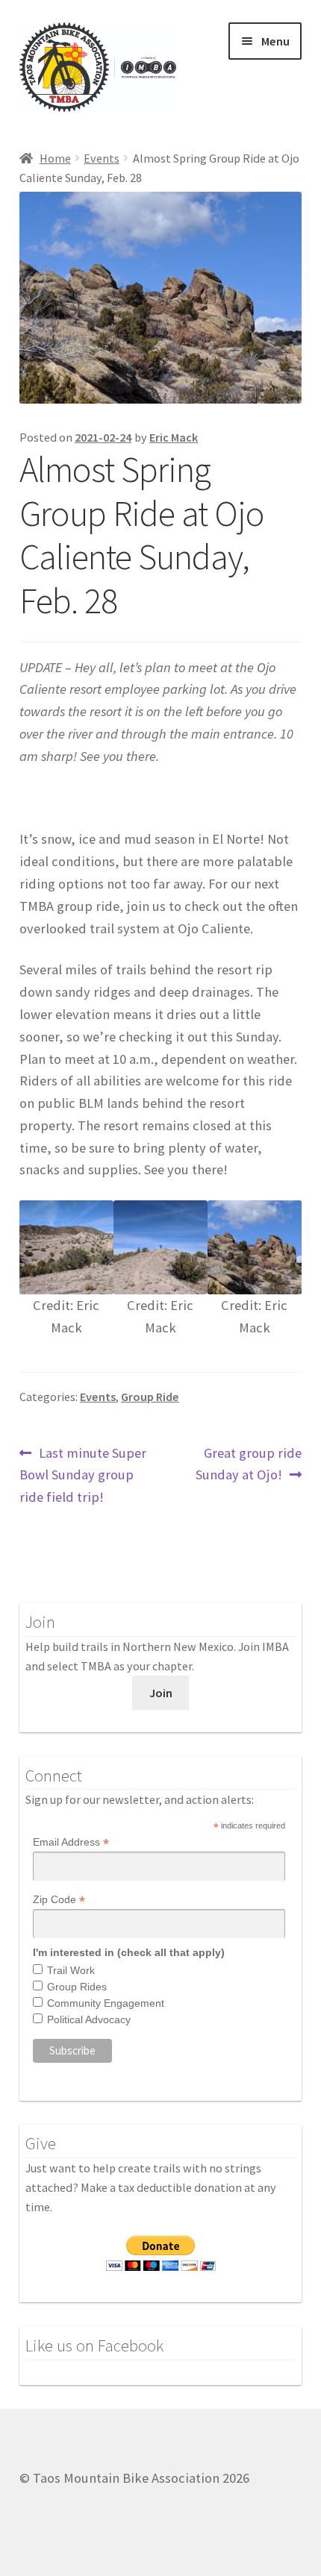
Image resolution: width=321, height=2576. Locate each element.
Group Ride (150, 1397)
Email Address (71, 1842)
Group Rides (77, 1987)
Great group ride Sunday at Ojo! (249, 1464)
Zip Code (59, 1900)
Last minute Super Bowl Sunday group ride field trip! (83, 1475)
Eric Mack (174, 437)
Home (55, 158)
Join (161, 1693)
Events (102, 158)
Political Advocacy (89, 2019)
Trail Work (71, 1970)
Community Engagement (106, 2003)
